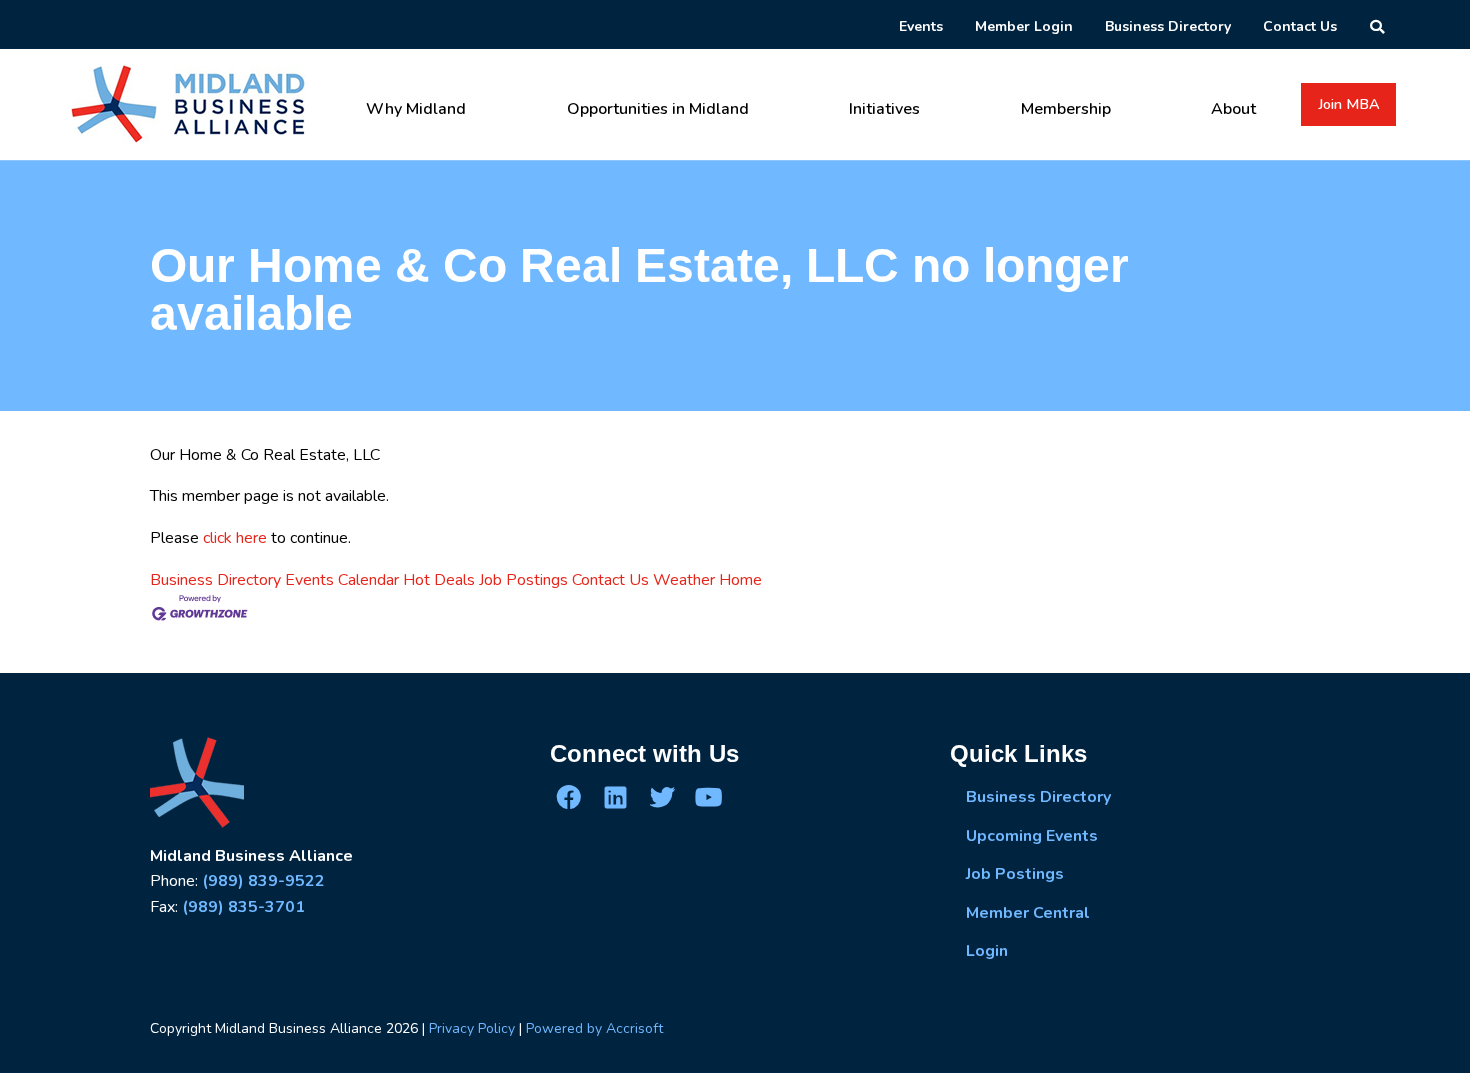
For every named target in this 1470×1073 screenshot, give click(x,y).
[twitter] (662, 797)
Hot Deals (439, 580)
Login (987, 951)
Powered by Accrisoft (594, 1028)
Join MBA (1349, 104)
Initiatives (884, 109)
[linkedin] (615, 797)
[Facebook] (569, 797)
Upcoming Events (1032, 836)
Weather (684, 580)
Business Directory (215, 580)
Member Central (1028, 913)
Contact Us (610, 580)
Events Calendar (342, 580)
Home (740, 580)
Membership (1066, 109)
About (1233, 109)
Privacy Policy (472, 1028)
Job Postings (523, 580)
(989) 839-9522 (263, 881)
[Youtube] (708, 797)
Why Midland (416, 109)
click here (235, 538)
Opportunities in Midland (658, 109)
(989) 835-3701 (243, 907)
